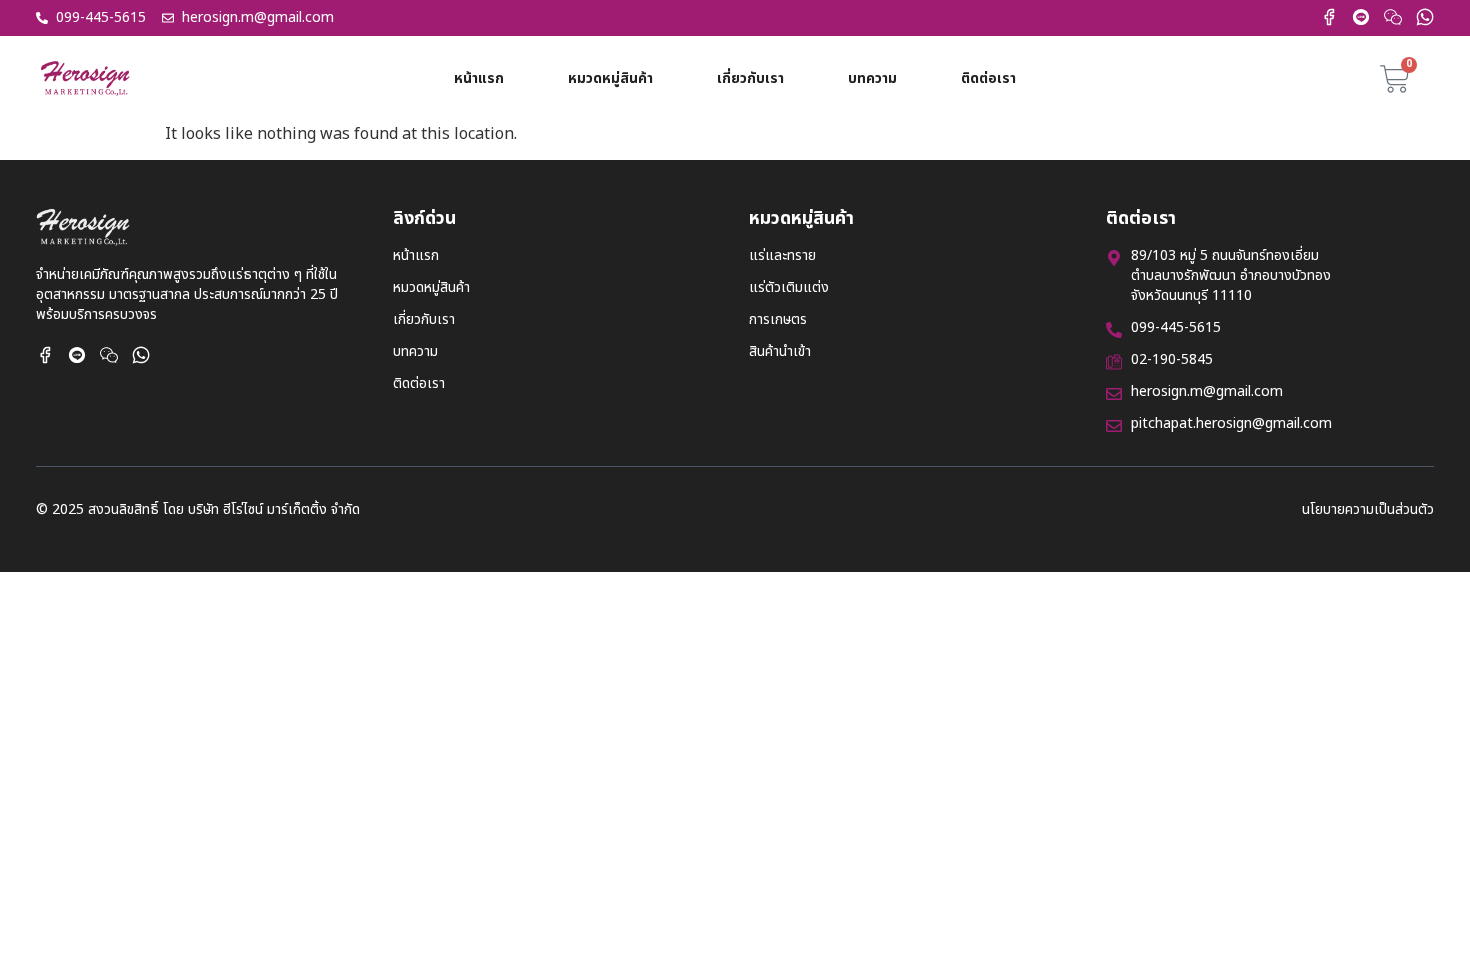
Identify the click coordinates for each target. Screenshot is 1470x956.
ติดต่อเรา (988, 78)
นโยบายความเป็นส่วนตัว (1368, 509)
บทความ (872, 78)
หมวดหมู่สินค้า (610, 78)
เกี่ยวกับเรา (750, 78)
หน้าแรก (479, 78)
